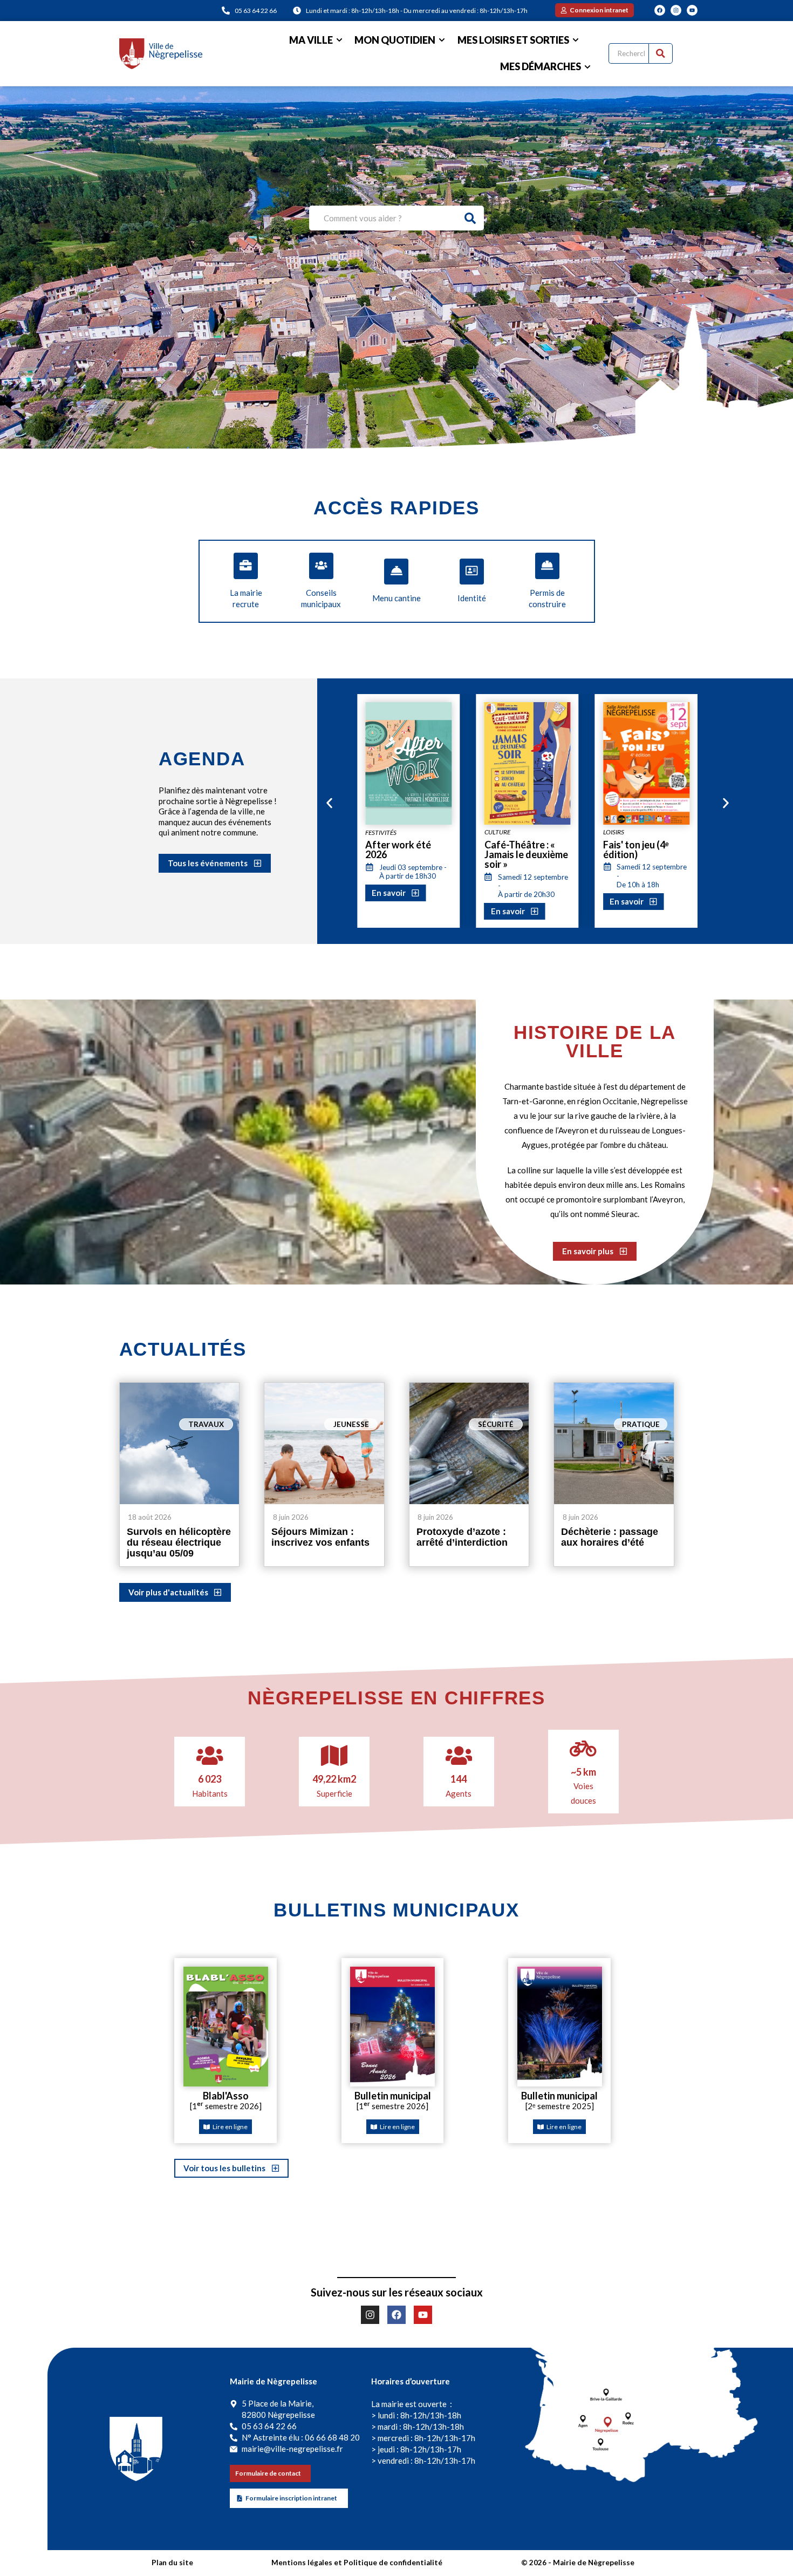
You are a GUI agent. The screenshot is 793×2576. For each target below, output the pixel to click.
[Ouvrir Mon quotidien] (442, 40)
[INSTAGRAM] (676, 10)
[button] (329, 803)
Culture (378, 832)
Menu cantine (396, 598)
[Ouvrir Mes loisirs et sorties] (576, 40)
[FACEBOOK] (660, 10)
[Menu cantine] (396, 572)
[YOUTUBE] (692, 10)
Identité (472, 598)
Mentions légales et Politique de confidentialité (357, 2563)
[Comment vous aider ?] (471, 218)
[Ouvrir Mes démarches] (587, 67)
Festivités (619, 832)
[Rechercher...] (661, 53)
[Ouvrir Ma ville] (339, 40)
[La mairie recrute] (246, 566)
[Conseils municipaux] (321, 566)
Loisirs (495, 832)
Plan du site (172, 2563)
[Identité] (472, 572)
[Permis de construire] (547, 566)
